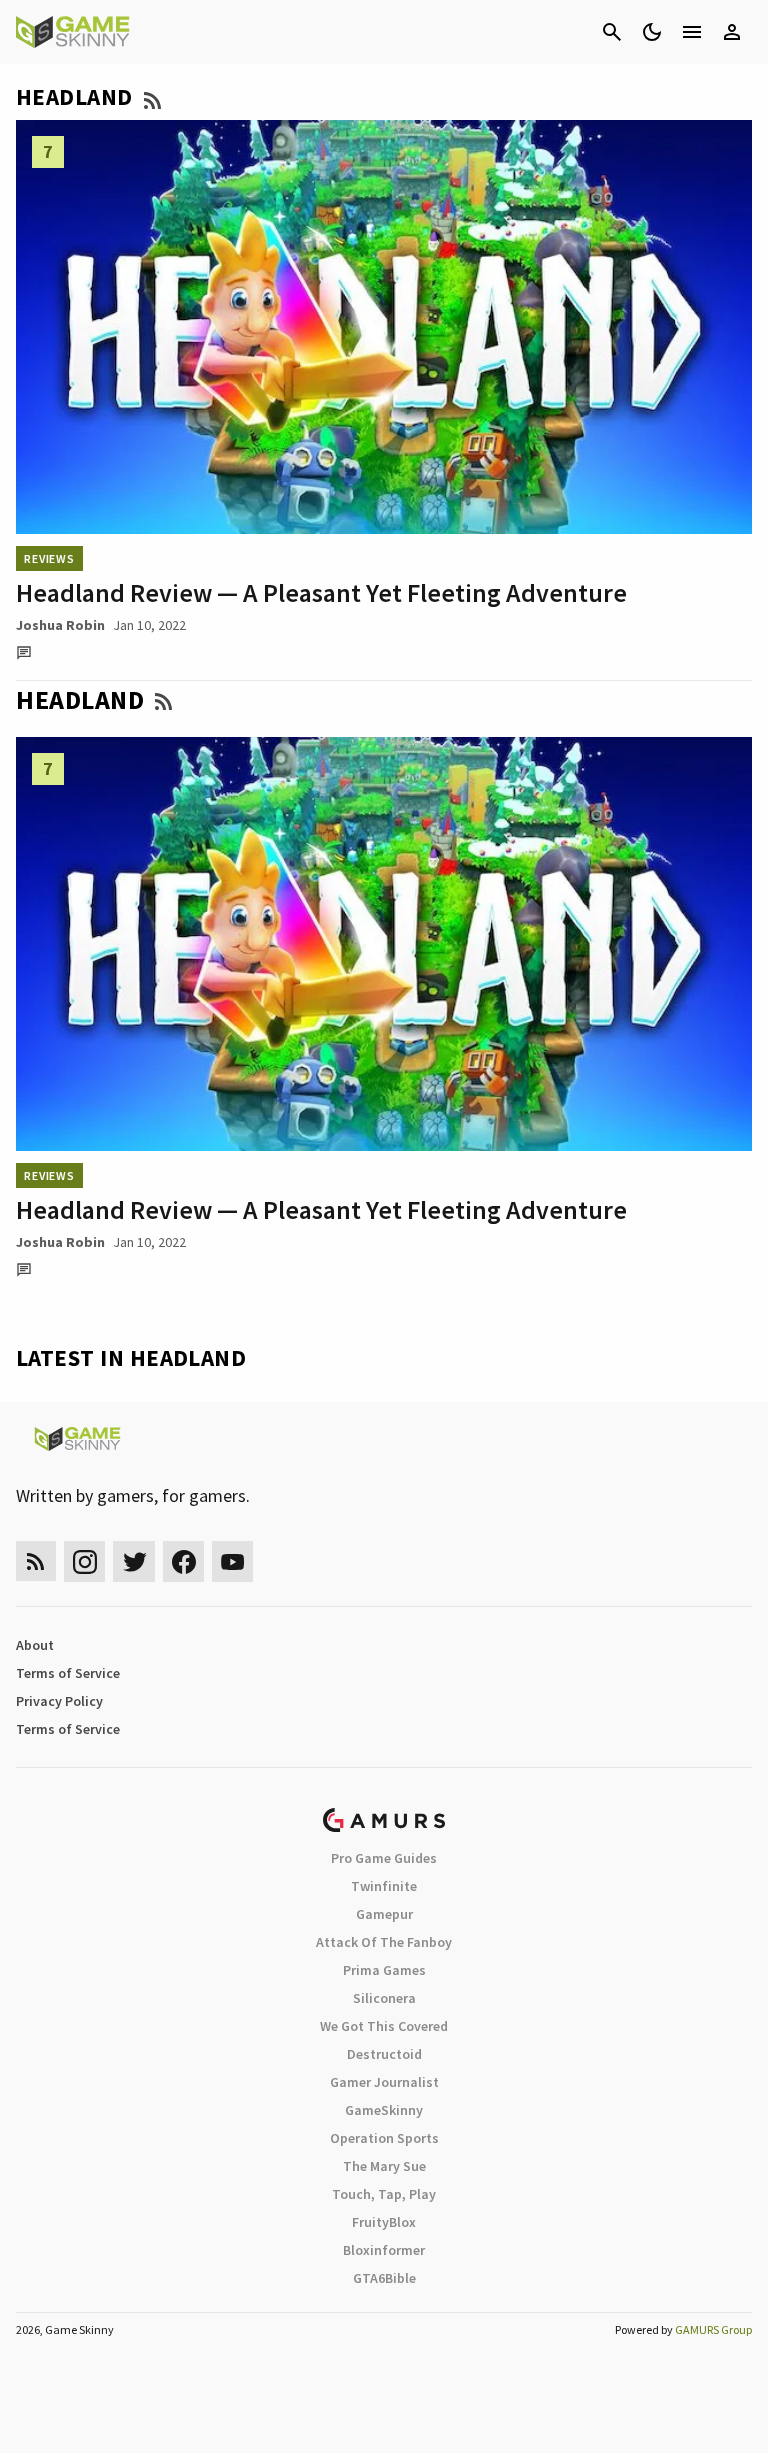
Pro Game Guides (384, 1858)
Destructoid (384, 2054)
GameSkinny (384, 2110)
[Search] (612, 32)
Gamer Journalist (384, 2082)
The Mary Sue (384, 2166)
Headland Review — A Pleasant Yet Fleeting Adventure (321, 592)
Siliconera (384, 1998)
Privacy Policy (59, 1701)
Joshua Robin (60, 625)
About (35, 1645)
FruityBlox (384, 2222)
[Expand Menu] (692, 32)
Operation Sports (384, 2138)
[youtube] (233, 1561)
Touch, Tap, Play (384, 2194)
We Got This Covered (384, 2026)
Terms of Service (68, 1673)
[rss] (36, 1561)
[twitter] (134, 1561)
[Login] (732, 32)
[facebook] (183, 1561)
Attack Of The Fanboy (384, 1942)
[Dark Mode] (652, 32)
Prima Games (384, 1970)
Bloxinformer (384, 2250)
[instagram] (84, 1561)
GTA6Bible (384, 2278)
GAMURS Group (713, 2329)
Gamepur (384, 1914)
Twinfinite (384, 1886)
